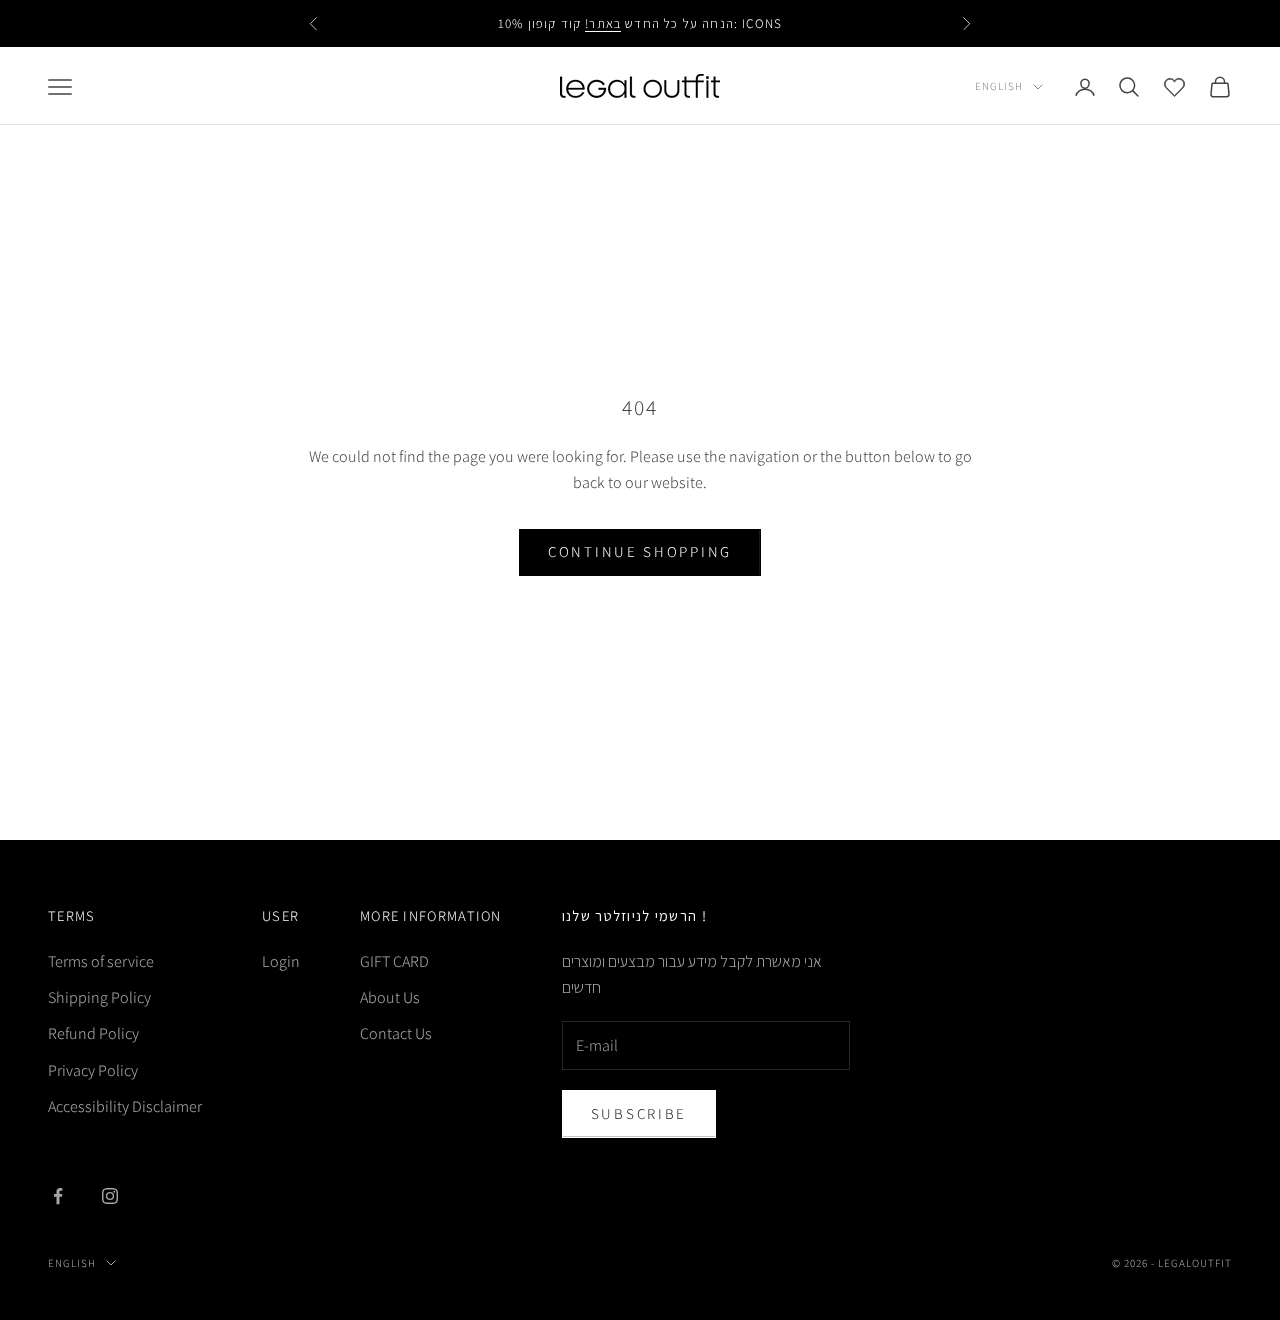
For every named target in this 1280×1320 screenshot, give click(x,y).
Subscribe (639, 1113)
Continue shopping (640, 551)
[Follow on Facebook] (58, 1196)
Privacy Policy (93, 1070)
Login (281, 961)
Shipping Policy (99, 997)
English (999, 86)
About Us (390, 997)
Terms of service (101, 961)
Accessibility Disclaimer (125, 1106)
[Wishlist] (1174, 86)
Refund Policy (93, 1033)
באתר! (603, 23)
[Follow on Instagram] (110, 1196)
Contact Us (396, 1033)
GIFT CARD (394, 961)
